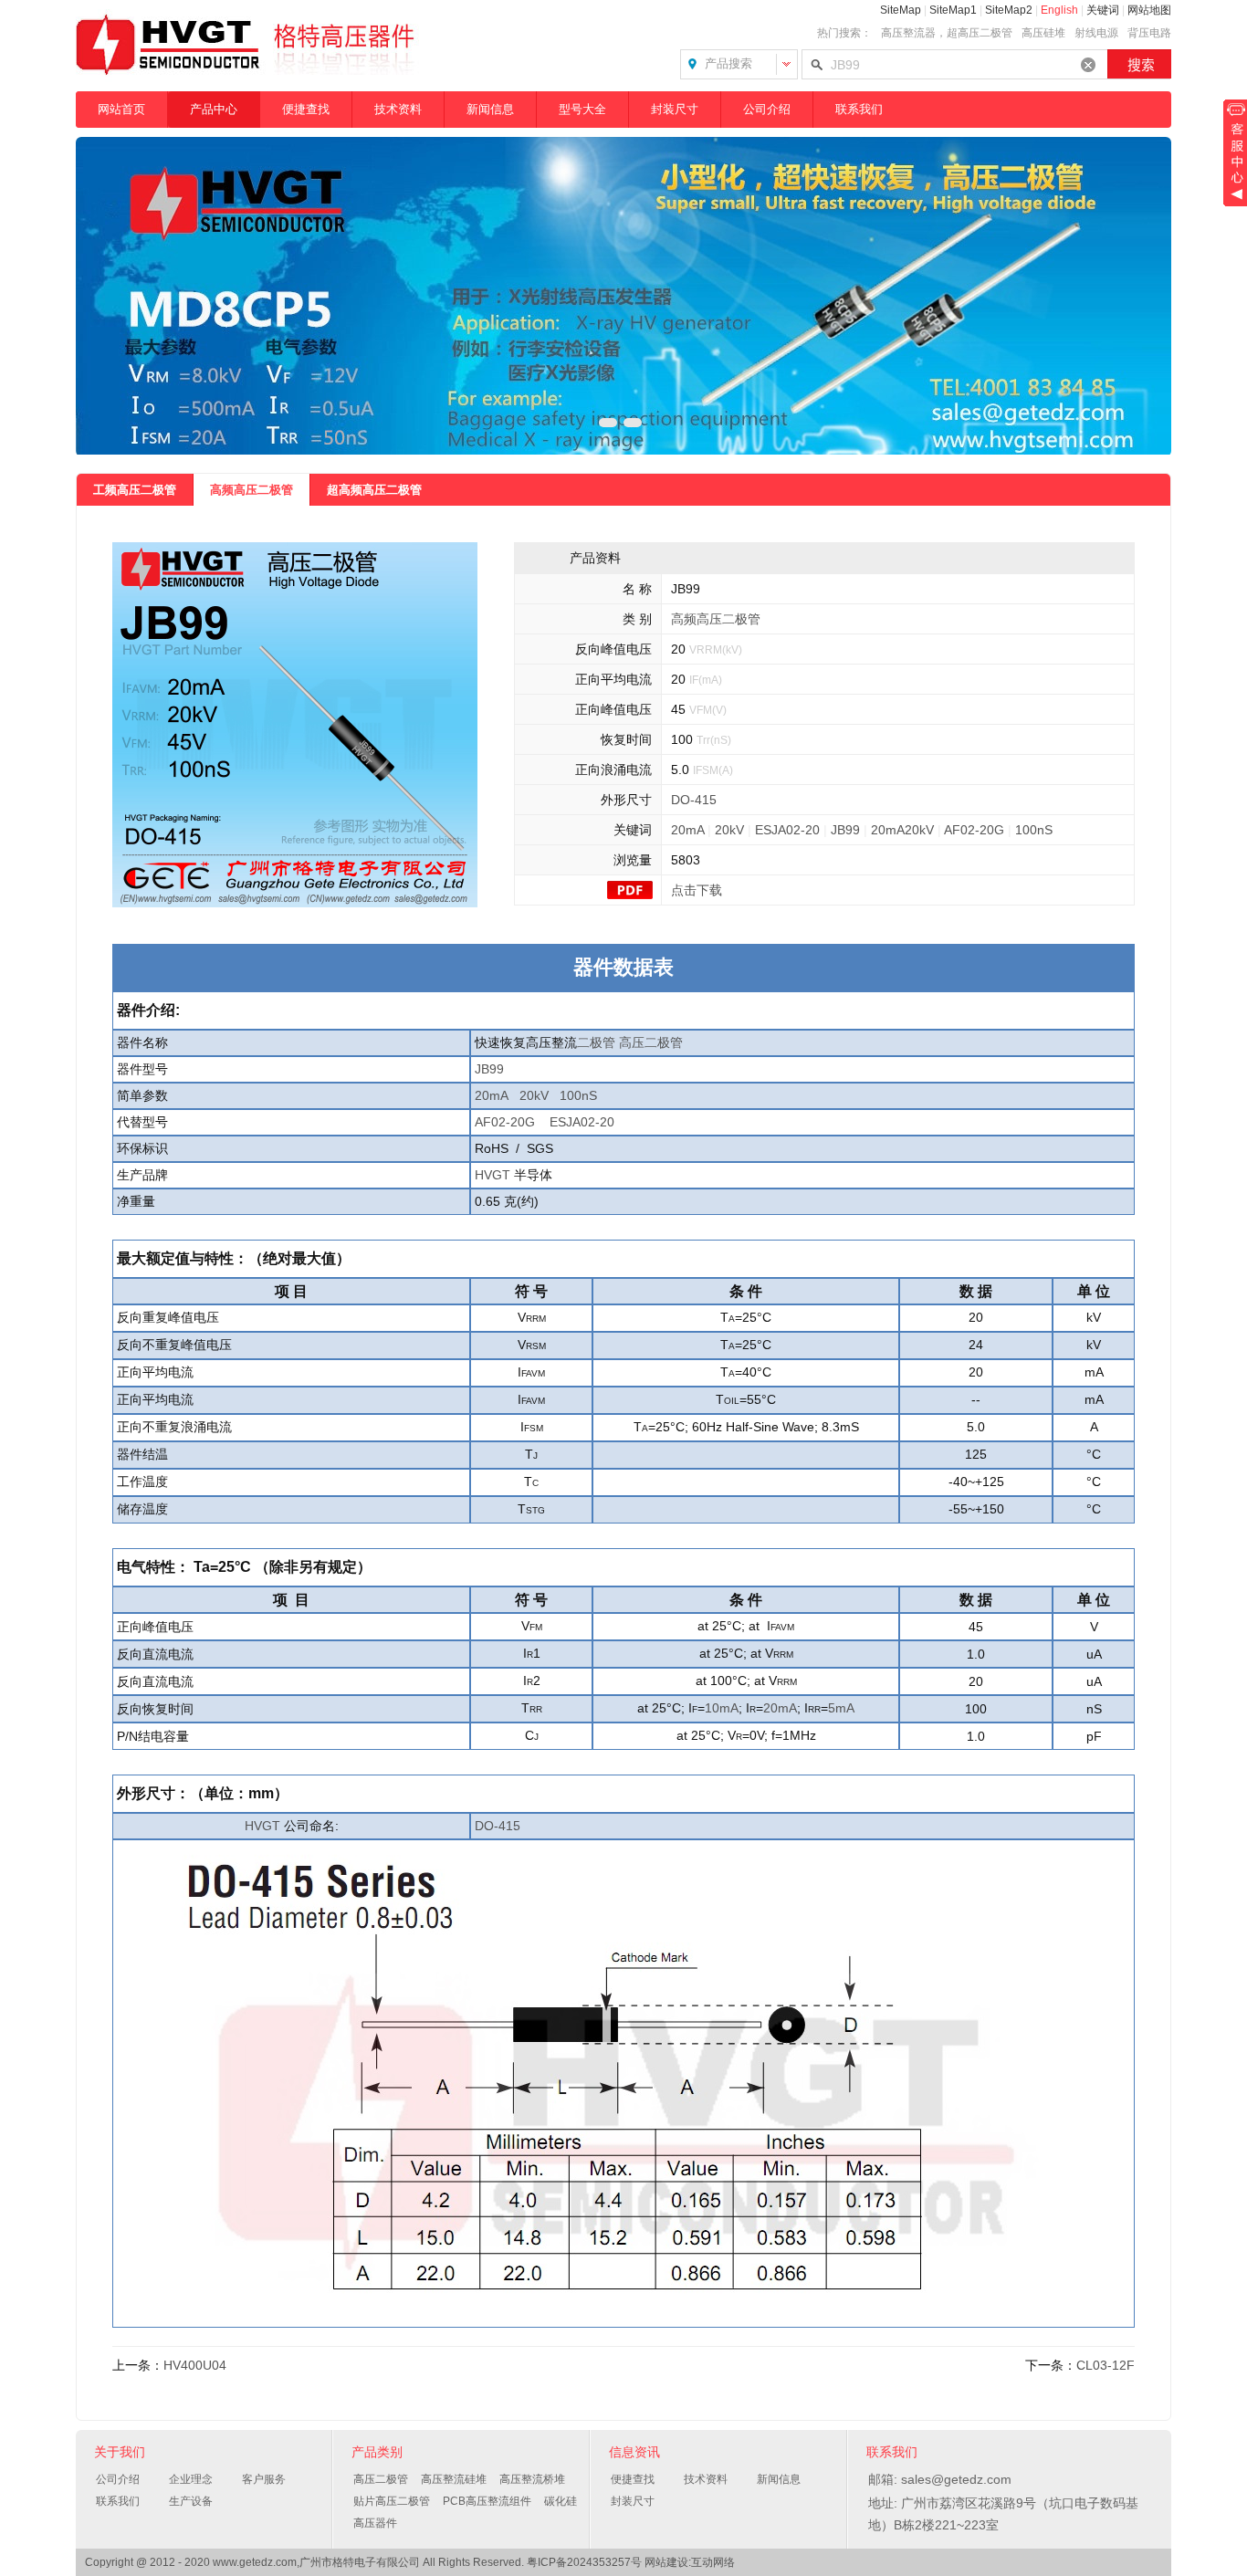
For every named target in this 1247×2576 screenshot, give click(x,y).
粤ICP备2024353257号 (584, 2562)
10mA (722, 1708)
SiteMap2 (1009, 10)
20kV (729, 830)
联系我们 (859, 109)
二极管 (596, 1042)
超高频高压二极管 (374, 490)
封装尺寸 (675, 109)
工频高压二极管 (135, 490)
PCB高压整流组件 (487, 2501)
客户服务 (264, 2479)
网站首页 (121, 109)
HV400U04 (195, 2365)
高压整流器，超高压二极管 (947, 33)
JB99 (845, 830)
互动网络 (713, 2562)
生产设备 (191, 2501)
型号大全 (582, 109)
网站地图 (1149, 10)
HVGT (493, 1175)
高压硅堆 (1043, 33)
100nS (1034, 830)
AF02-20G (974, 830)
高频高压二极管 (251, 490)
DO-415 (694, 800)
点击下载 (697, 890)
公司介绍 (767, 109)
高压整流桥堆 (532, 2479)
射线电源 (1096, 33)
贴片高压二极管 (392, 2501)
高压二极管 (651, 1042)
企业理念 (191, 2479)
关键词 (1103, 10)
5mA (841, 1708)
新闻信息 (490, 109)
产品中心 (214, 109)
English (1059, 10)
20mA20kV (902, 830)
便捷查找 (306, 109)
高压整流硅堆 (454, 2479)
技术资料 (398, 109)
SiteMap (901, 10)
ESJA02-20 (787, 830)
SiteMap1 (953, 10)
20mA (687, 830)
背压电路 (1149, 33)
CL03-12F (1106, 2365)
